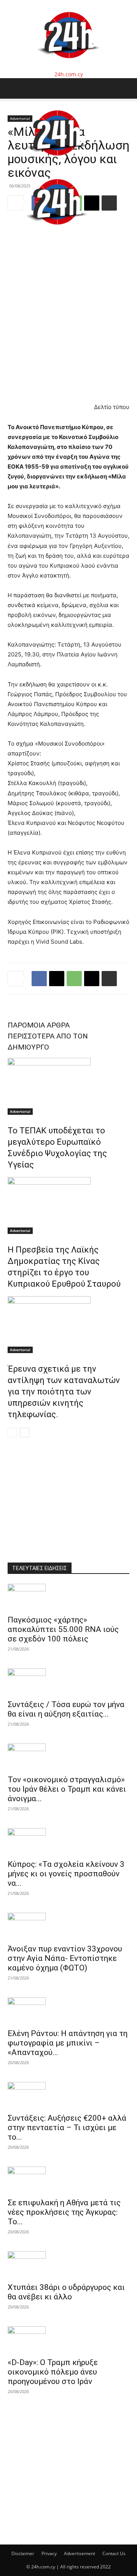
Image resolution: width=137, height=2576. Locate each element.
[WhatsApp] (74, 979)
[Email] (92, 979)
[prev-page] (12, 1433)
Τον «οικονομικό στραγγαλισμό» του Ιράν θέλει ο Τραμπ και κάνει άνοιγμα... (67, 1789)
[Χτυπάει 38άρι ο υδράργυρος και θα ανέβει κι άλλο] (68, 2264)
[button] (13, 88)
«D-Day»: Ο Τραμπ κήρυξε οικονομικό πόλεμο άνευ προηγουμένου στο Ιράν (53, 2372)
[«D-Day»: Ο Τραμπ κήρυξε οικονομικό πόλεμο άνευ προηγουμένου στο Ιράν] (68, 2340)
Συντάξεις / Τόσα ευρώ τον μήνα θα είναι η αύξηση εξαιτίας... (66, 1709)
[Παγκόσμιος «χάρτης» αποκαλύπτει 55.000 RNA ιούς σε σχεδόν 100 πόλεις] (68, 1597)
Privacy (49, 2553)
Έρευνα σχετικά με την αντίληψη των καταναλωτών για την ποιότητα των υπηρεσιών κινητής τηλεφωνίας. (64, 1392)
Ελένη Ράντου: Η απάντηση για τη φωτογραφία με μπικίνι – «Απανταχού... (68, 2043)
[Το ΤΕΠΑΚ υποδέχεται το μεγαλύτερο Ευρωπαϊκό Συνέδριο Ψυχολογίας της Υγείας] (68, 1086)
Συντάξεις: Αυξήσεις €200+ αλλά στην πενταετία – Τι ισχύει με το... (67, 2128)
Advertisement (80, 2553)
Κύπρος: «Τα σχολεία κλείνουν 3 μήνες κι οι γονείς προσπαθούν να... (66, 1874)
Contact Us (114, 2553)
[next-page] (25, 1433)
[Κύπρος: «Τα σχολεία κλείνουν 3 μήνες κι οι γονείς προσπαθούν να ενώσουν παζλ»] (68, 1841)
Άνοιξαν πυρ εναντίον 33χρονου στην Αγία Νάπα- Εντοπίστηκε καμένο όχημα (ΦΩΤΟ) (65, 1958)
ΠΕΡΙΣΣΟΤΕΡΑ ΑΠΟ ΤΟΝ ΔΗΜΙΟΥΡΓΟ (48, 1042)
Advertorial (20, 1111)
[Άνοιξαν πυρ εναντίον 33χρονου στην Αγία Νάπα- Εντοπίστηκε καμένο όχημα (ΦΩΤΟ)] (68, 1926)
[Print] (109, 979)
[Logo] (57, 163)
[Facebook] (39, 979)
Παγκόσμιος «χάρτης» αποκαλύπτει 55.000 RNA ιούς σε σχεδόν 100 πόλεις (63, 1629)
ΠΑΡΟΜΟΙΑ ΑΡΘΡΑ (39, 1025)
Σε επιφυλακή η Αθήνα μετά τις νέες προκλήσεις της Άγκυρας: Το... (64, 2212)
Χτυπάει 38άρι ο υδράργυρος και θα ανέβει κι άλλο (66, 2292)
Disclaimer (23, 2553)
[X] (57, 979)
